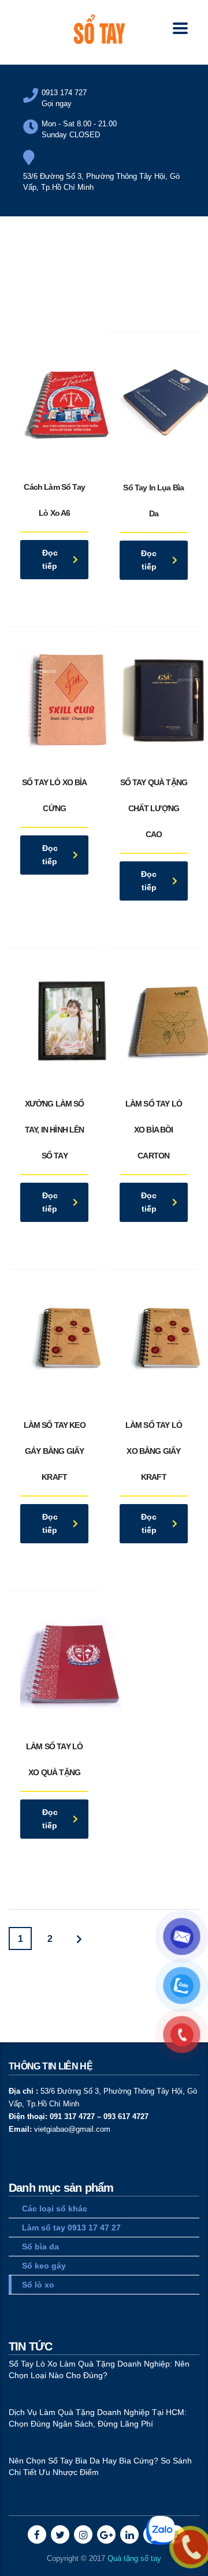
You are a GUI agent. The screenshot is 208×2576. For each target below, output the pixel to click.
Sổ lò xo (38, 2285)
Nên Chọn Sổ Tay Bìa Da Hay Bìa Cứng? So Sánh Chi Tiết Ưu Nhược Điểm (100, 2466)
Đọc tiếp (50, 559)
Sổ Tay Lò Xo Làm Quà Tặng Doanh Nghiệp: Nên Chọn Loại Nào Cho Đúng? (99, 2369)
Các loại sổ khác (55, 2208)
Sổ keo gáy (44, 2266)
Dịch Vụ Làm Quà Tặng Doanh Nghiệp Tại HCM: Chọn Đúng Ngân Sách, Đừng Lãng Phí (98, 2418)
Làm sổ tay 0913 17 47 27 (71, 2228)
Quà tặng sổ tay (134, 2558)
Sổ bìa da (40, 2247)
